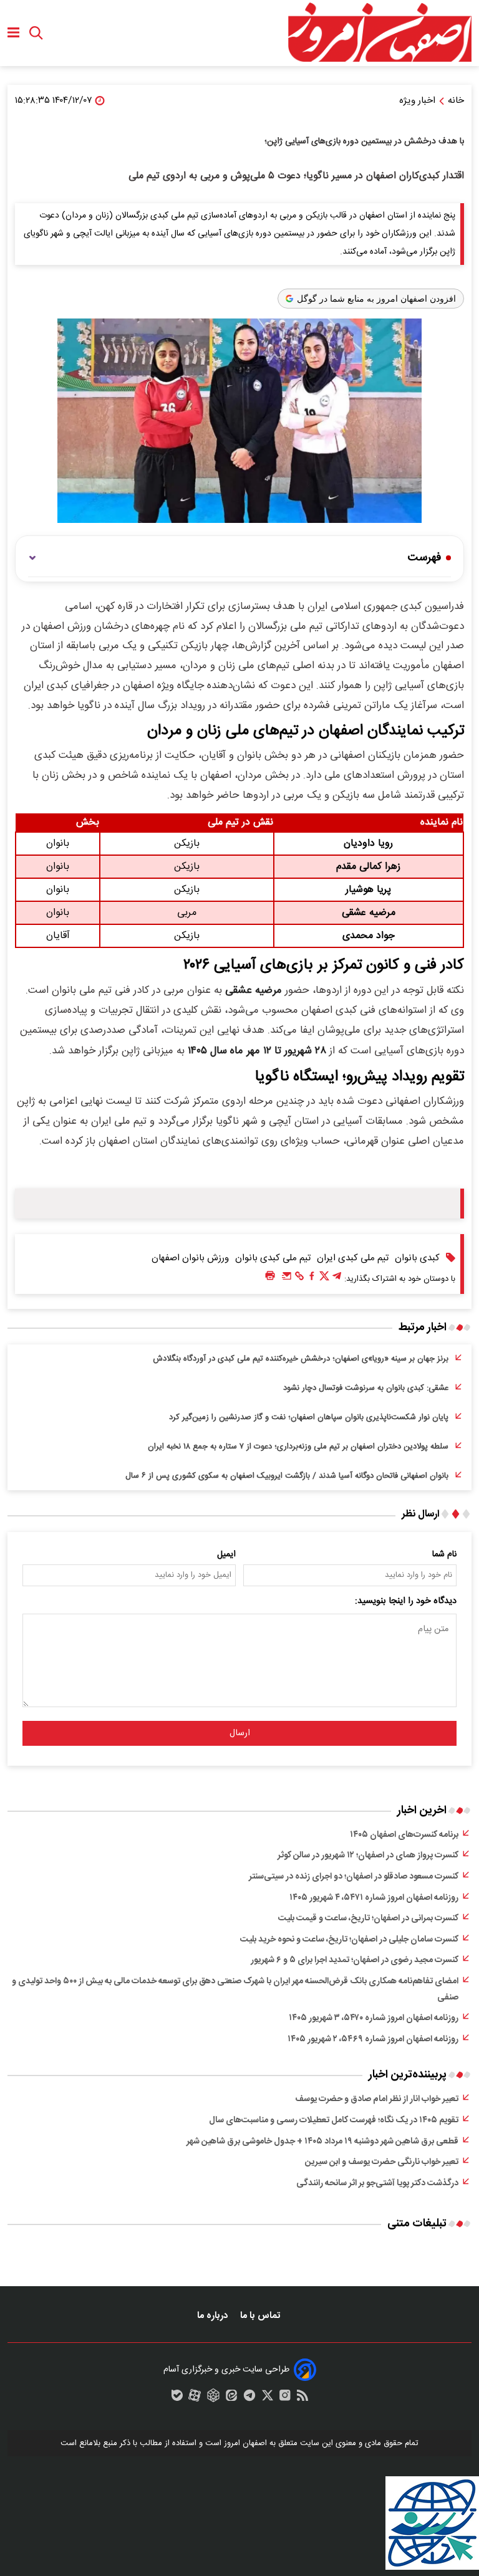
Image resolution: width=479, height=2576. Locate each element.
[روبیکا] (213, 2398)
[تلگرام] (337, 1279)
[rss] (302, 2398)
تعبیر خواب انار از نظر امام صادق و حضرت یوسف (377, 2099)
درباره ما (214, 2316)
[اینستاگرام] (285, 2398)
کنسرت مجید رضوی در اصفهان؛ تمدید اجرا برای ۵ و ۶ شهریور (355, 1960)
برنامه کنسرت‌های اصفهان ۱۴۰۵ (404, 1835)
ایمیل (226, 1554)
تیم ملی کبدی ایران (353, 1258)
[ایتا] (231, 2398)
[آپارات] (195, 2398)
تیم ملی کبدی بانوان (273, 1258)
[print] (270, 1276)
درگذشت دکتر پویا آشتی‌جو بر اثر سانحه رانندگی (377, 2183)
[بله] (177, 2398)
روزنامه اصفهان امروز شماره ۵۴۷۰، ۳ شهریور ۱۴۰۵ (374, 2018)
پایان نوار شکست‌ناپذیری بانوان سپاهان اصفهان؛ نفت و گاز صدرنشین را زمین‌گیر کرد (309, 1417)
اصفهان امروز (245, 2443)
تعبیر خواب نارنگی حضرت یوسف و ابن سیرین (382, 2162)
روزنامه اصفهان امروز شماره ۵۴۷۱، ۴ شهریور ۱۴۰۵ (374, 1898)
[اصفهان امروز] (379, 33)
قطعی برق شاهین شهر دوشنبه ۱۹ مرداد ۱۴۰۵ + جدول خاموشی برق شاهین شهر (322, 2142)
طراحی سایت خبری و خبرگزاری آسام (226, 2370)
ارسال (240, 1733)
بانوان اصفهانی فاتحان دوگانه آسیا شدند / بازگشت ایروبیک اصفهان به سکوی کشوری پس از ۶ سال (287, 1476)
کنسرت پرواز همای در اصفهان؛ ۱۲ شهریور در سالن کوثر (368, 1855)
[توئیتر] (324, 1279)
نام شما (444, 1554)
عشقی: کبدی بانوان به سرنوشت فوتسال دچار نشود (366, 1388)
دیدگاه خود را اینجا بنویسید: (406, 1601)
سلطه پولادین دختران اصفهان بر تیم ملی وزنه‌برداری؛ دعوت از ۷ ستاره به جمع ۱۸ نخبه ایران (298, 1447)
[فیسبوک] (312, 1279)
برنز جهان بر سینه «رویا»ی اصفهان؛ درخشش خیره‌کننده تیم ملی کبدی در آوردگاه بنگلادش (301, 1359)
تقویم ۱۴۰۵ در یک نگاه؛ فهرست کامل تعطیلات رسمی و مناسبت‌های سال (334, 2120)
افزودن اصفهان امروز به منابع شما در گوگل (376, 299)
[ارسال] (287, 1279)
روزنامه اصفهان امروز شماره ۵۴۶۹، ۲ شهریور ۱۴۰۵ (373, 2039)
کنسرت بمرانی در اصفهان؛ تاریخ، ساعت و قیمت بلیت (368, 1918)
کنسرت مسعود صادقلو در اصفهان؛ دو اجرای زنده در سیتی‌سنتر (354, 1877)
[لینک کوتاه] (299, 1279)
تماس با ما (261, 2316)
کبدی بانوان (417, 1258)
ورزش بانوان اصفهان (190, 1258)
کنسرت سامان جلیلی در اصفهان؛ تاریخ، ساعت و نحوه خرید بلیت (349, 1940)
